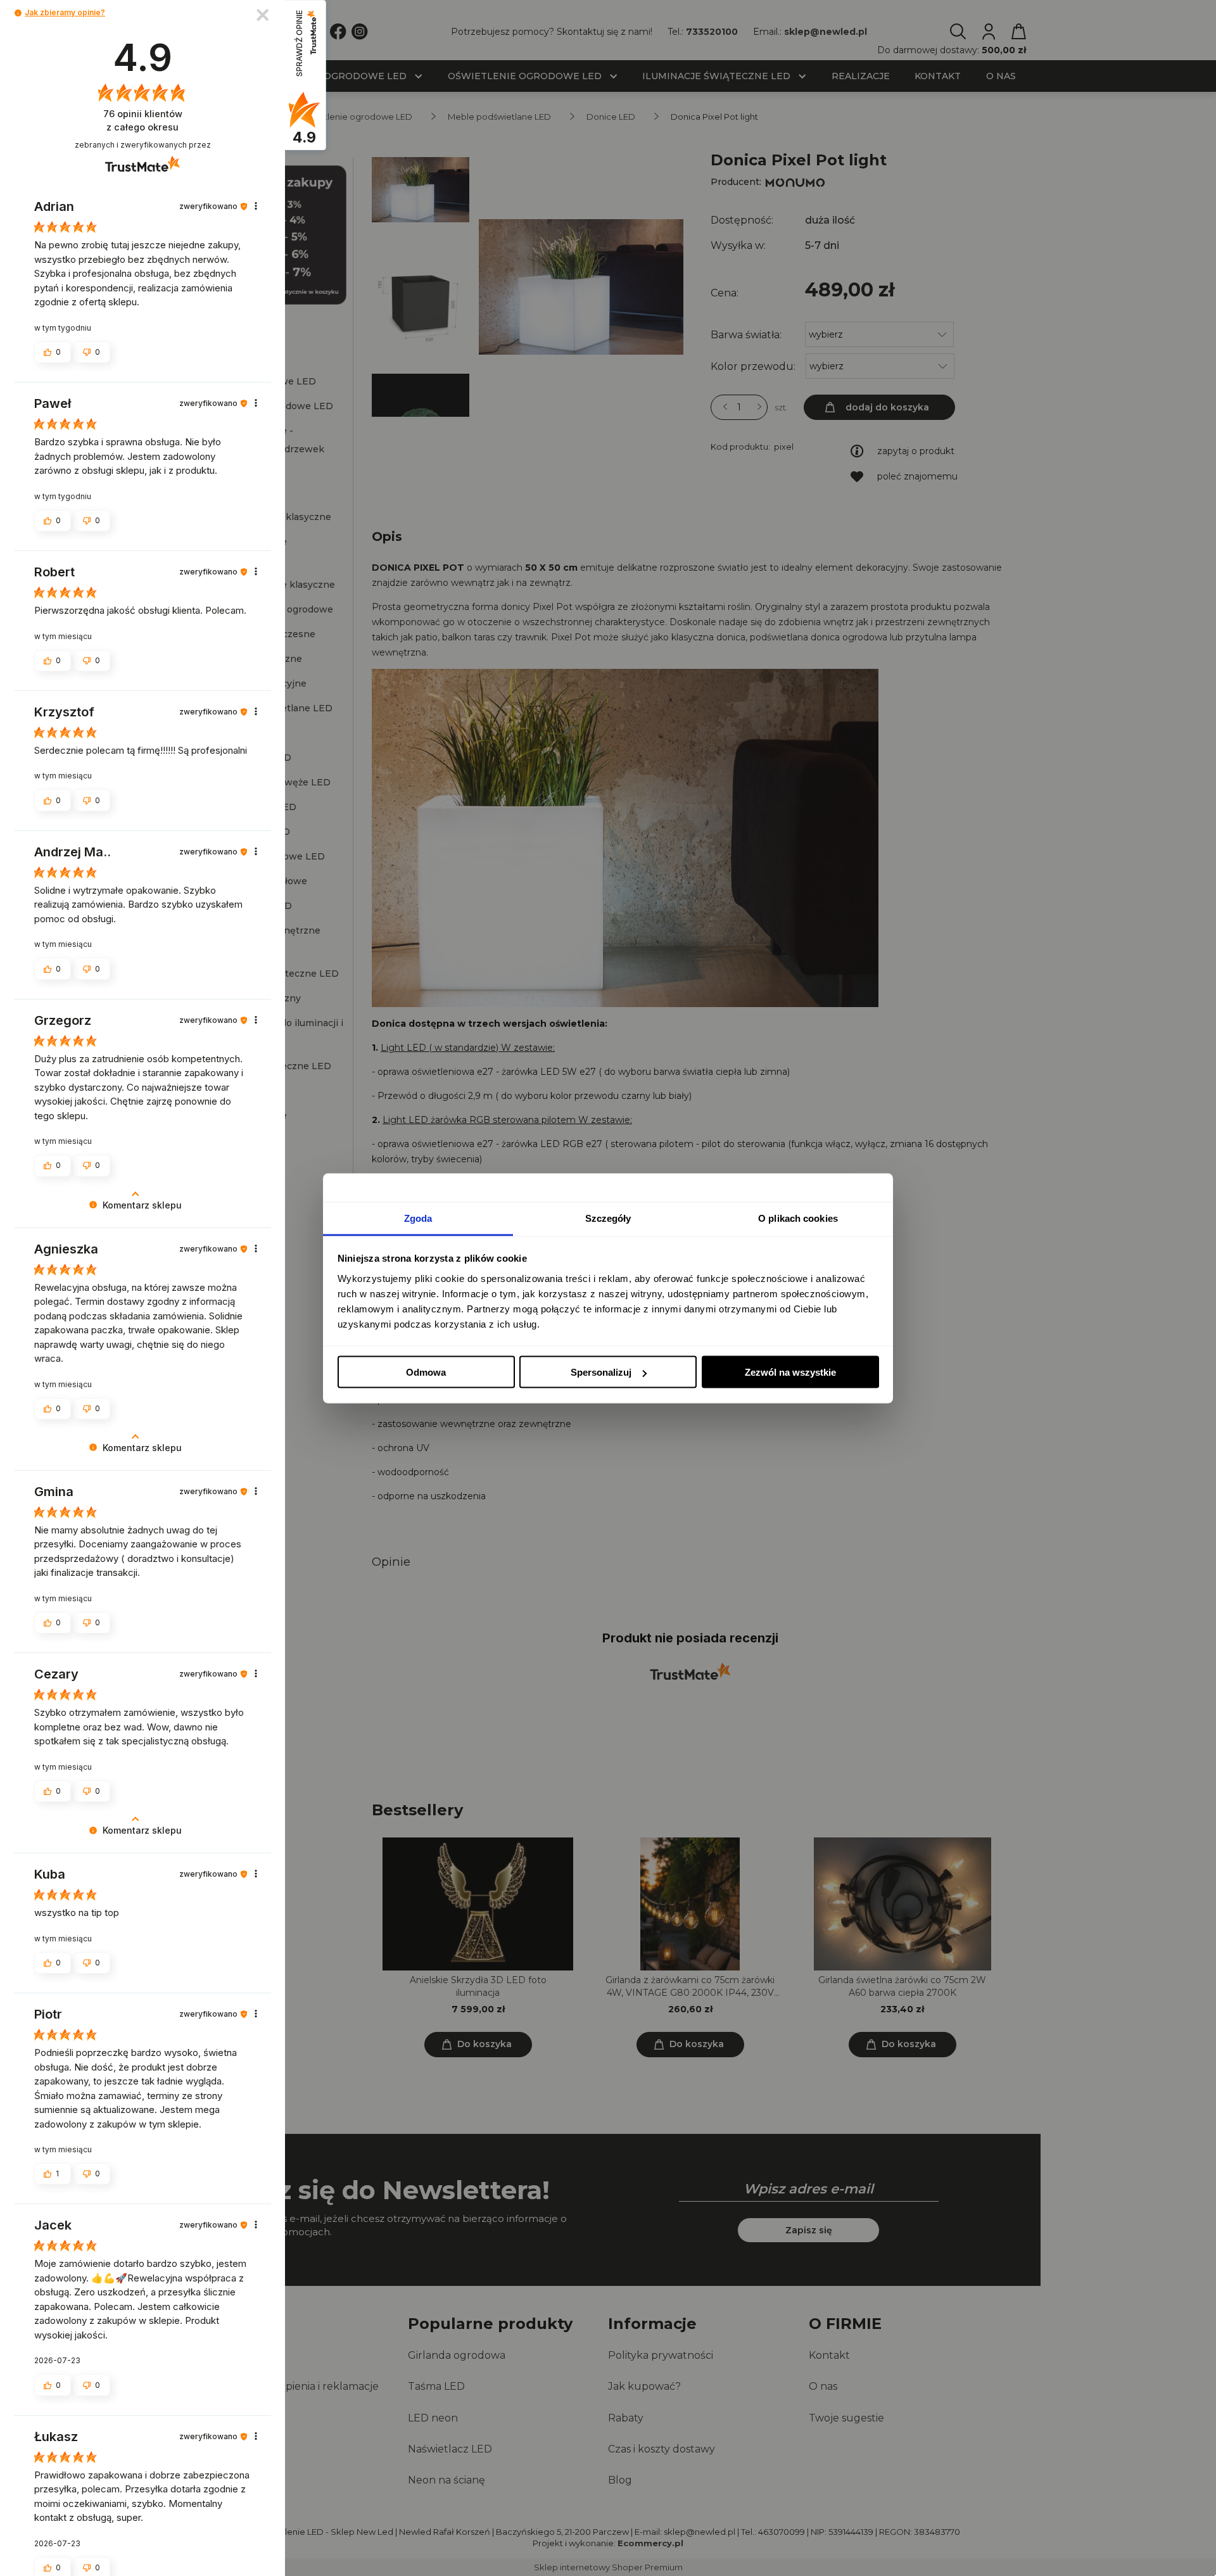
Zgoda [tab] (418, 1218)
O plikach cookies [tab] (798, 1218)
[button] (18, 13)
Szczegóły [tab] (608, 1218)
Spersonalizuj (601, 1372)
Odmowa (426, 1372)
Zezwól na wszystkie (790, 1372)
